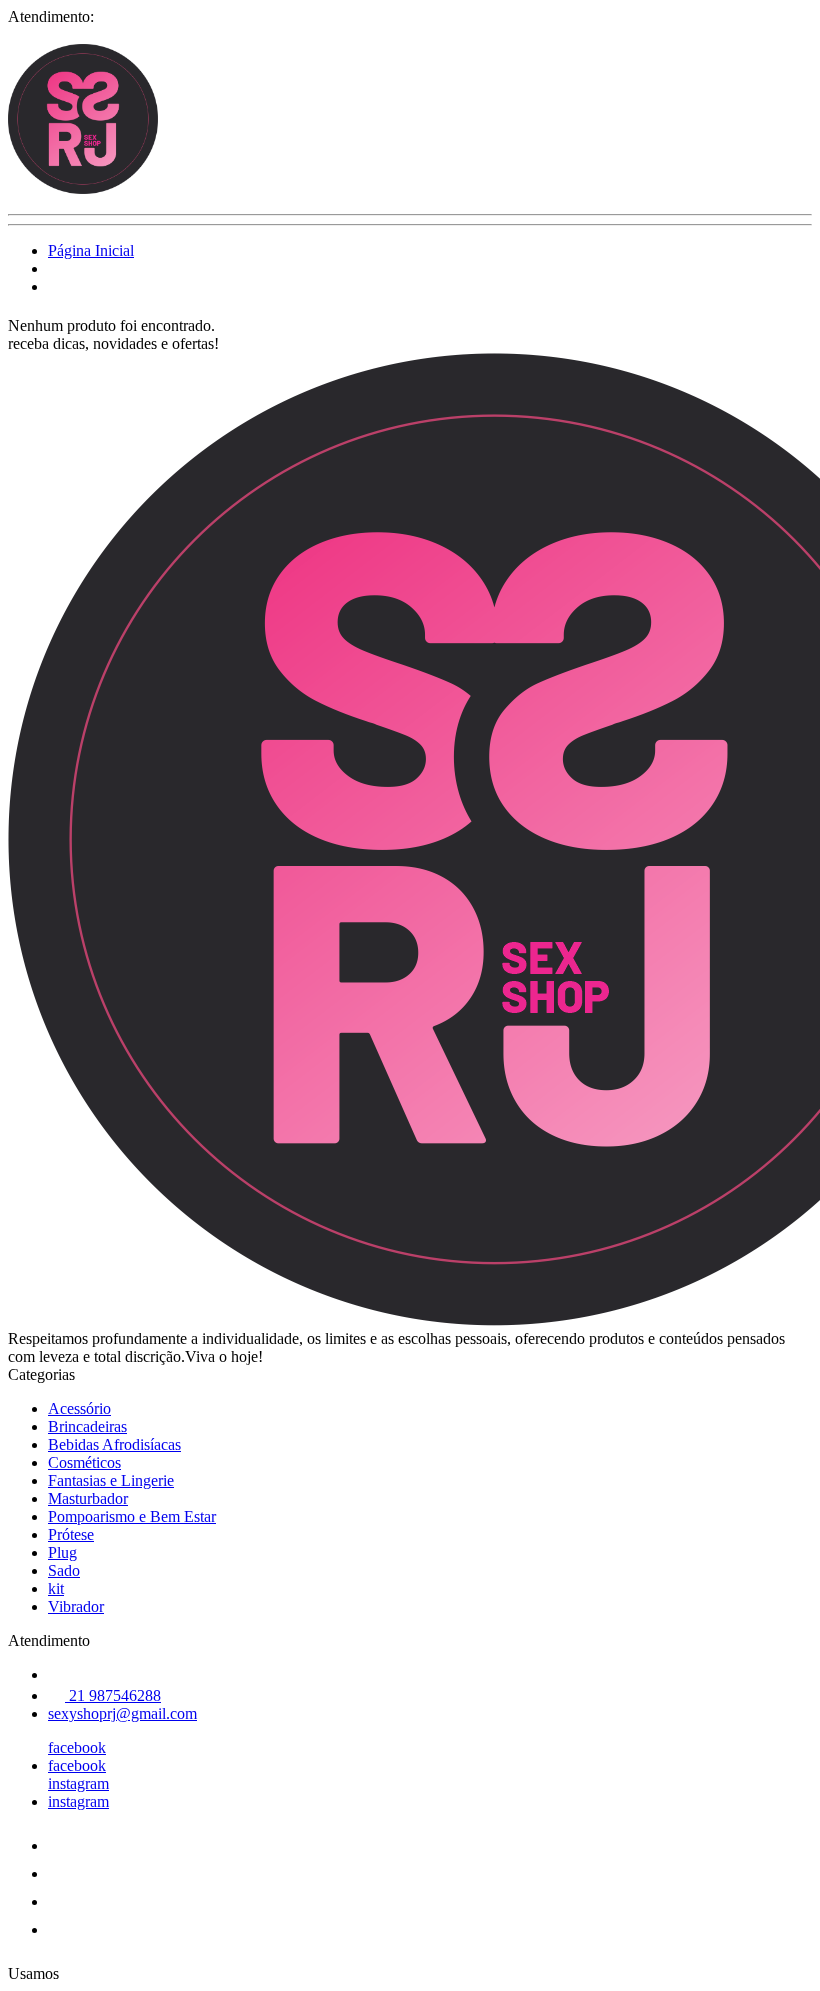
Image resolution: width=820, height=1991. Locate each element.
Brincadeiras (87, 1426)
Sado (64, 1570)
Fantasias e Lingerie (111, 1480)
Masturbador (88, 1498)
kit (56, 1588)
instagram (78, 1783)
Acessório (79, 1408)
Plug (62, 1552)
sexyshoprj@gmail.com (122, 1713)
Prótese (71, 1534)
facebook (77, 1747)
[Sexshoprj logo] (83, 188)
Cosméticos (84, 1462)
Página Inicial (91, 250)
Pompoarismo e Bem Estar (132, 1516)
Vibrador (76, 1606)
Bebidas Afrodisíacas (114, 1444)
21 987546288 (113, 1695)
